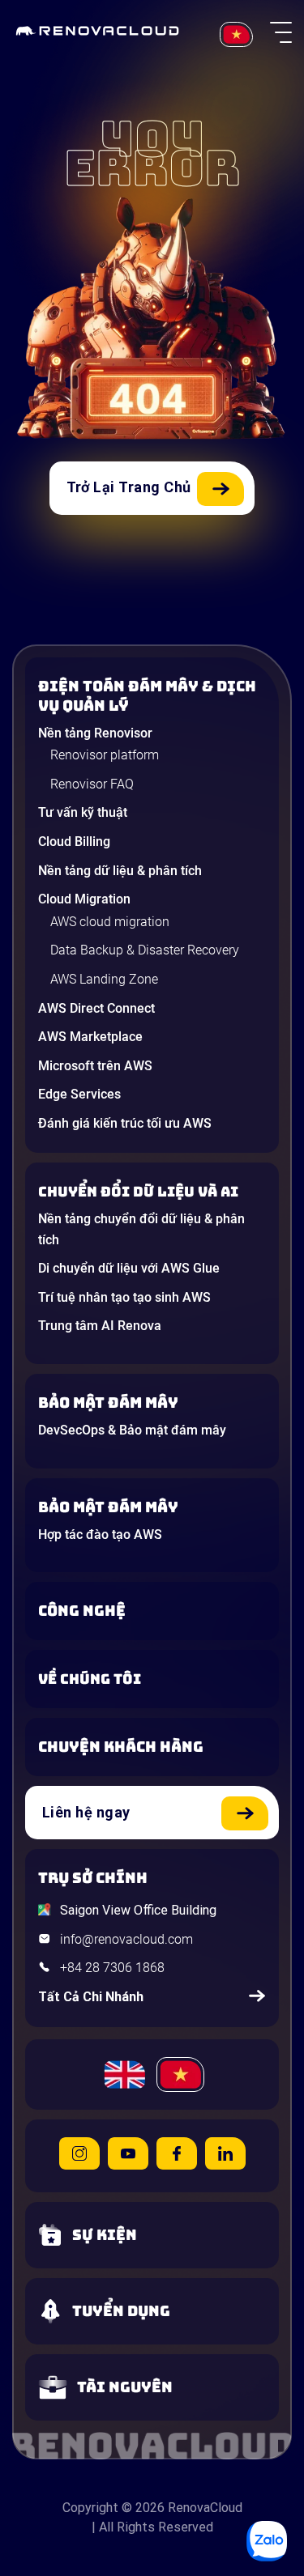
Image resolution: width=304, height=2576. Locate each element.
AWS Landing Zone (104, 979)
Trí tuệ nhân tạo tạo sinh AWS (124, 1297)
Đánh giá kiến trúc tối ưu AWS (125, 1123)
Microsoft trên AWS (95, 1066)
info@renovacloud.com (126, 1939)
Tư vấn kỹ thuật (83, 812)
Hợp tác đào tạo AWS (100, 1535)
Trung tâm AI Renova (100, 1326)
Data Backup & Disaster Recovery (145, 950)
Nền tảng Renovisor (95, 733)
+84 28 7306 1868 (112, 1968)
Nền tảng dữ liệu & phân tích (120, 871)
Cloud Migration (84, 899)
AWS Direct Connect (96, 1008)
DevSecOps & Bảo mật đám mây (132, 1430)
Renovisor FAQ (92, 784)
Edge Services (79, 1094)
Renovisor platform (105, 755)
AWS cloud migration (110, 922)
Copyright (90, 2508)
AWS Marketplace (90, 1037)
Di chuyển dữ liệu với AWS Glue (129, 1268)
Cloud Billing (74, 842)
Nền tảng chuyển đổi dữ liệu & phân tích (141, 1229)
